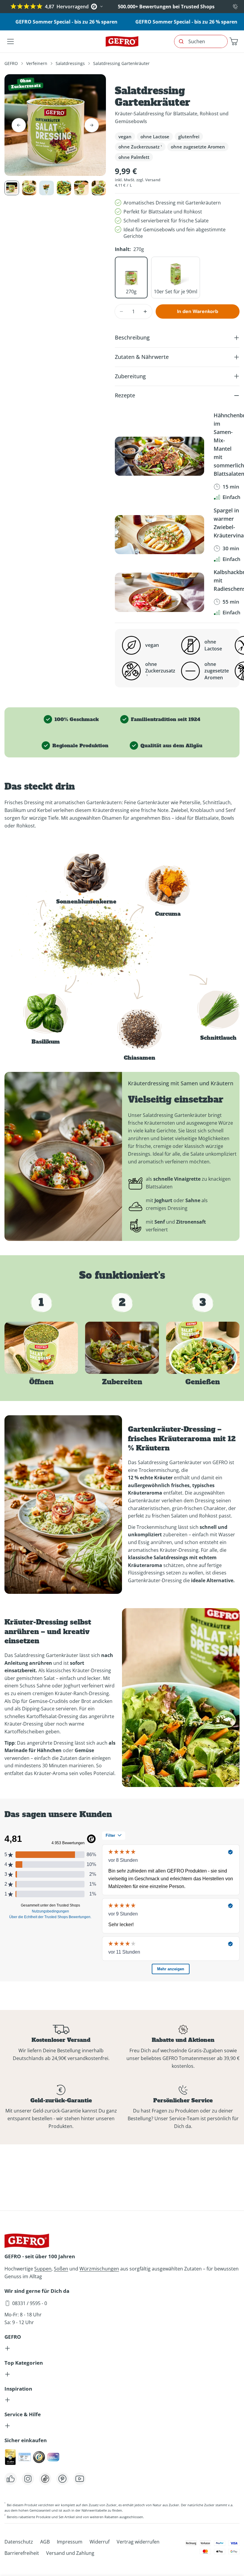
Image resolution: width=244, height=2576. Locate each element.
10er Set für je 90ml (176, 292)
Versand (153, 180)
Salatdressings (70, 63)
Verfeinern (37, 63)
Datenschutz (19, 2542)
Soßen (61, 2269)
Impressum (70, 2542)
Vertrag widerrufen (138, 2542)
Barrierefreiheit (22, 2553)
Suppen (43, 2269)
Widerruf (100, 2542)
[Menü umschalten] (10, 41)
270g (131, 292)
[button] (234, 41)
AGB (45, 2542)
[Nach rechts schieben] (92, 125)
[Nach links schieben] (19, 125)
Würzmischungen (99, 2269)
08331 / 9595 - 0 (30, 2303)
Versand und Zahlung (70, 2553)
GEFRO (11, 63)
